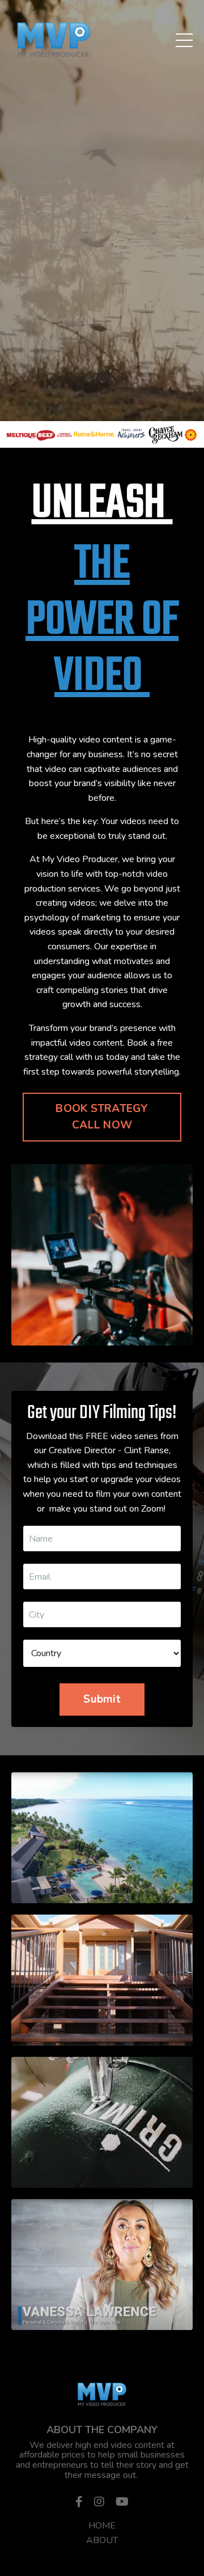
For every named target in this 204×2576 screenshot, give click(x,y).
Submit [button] (102, 1699)
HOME (102, 2526)
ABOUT (102, 2540)
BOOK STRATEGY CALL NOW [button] (102, 1117)
